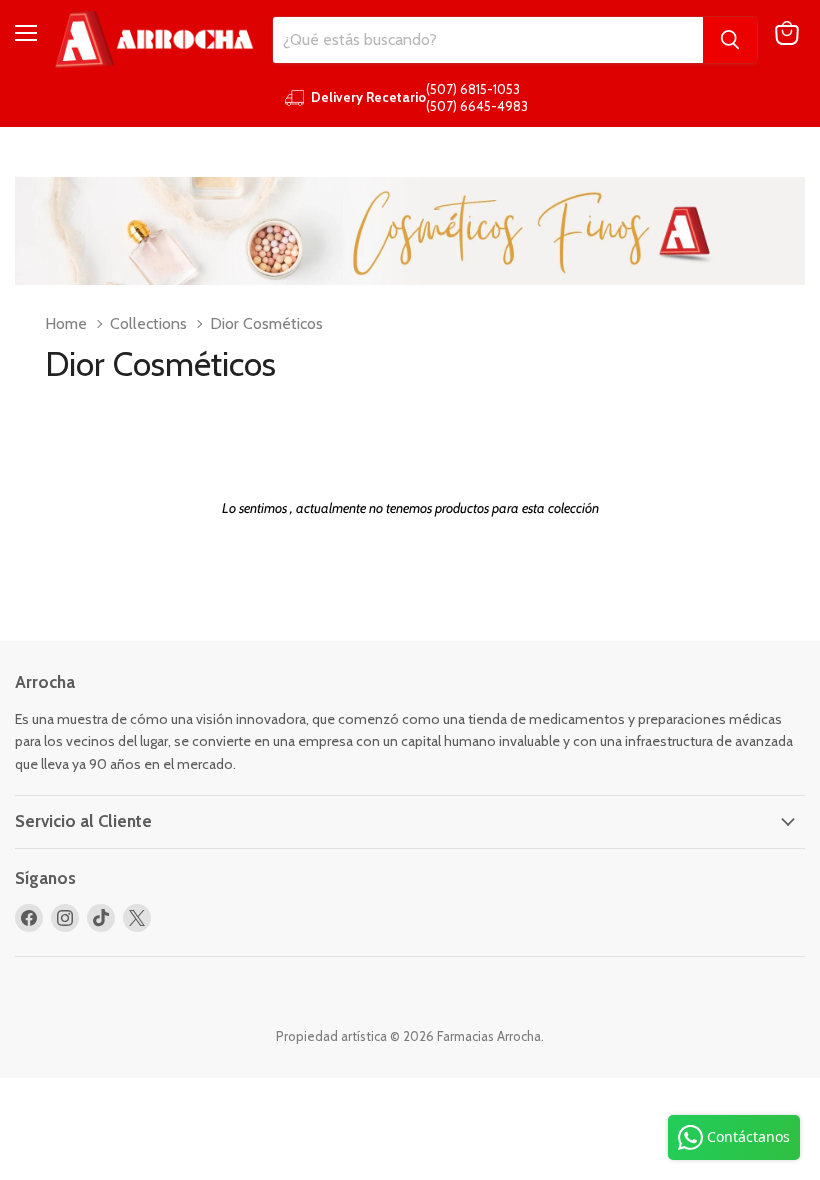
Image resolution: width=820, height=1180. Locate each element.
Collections (148, 324)
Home (66, 324)
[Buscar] (730, 40)
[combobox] (488, 40)
